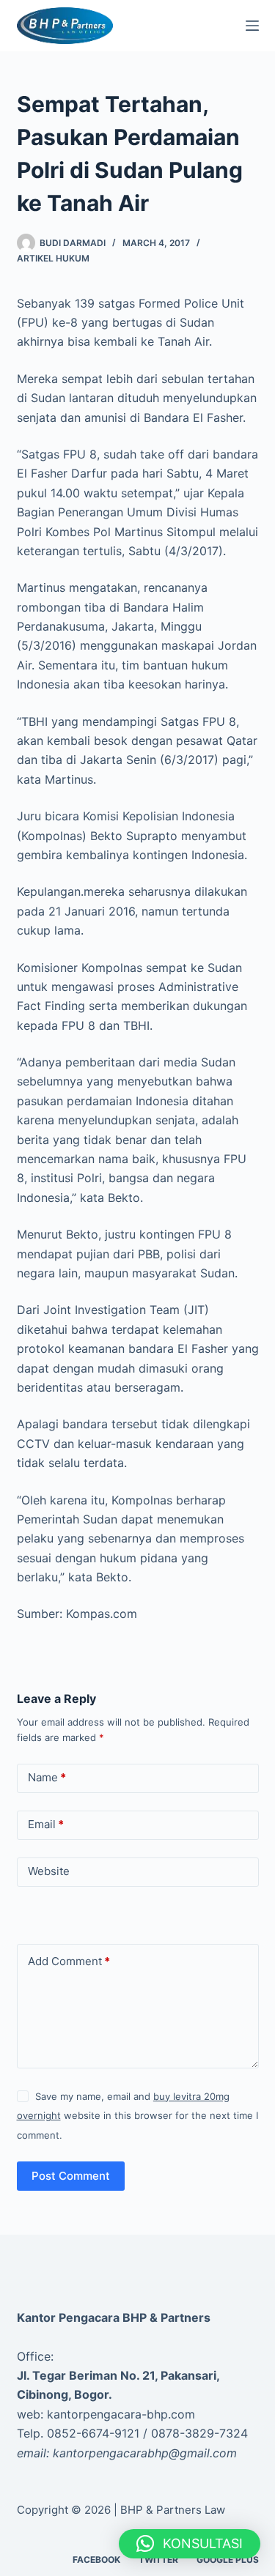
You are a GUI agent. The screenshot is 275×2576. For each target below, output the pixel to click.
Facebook (96, 2560)
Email (46, 1824)
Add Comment (69, 1961)
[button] (190, 2544)
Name (47, 1777)
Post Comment (71, 2176)
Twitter (158, 2560)
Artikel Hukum (53, 258)
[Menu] (252, 26)
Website (49, 1871)
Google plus (228, 2560)
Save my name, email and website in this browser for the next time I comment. (137, 2116)
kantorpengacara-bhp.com (121, 2414)
